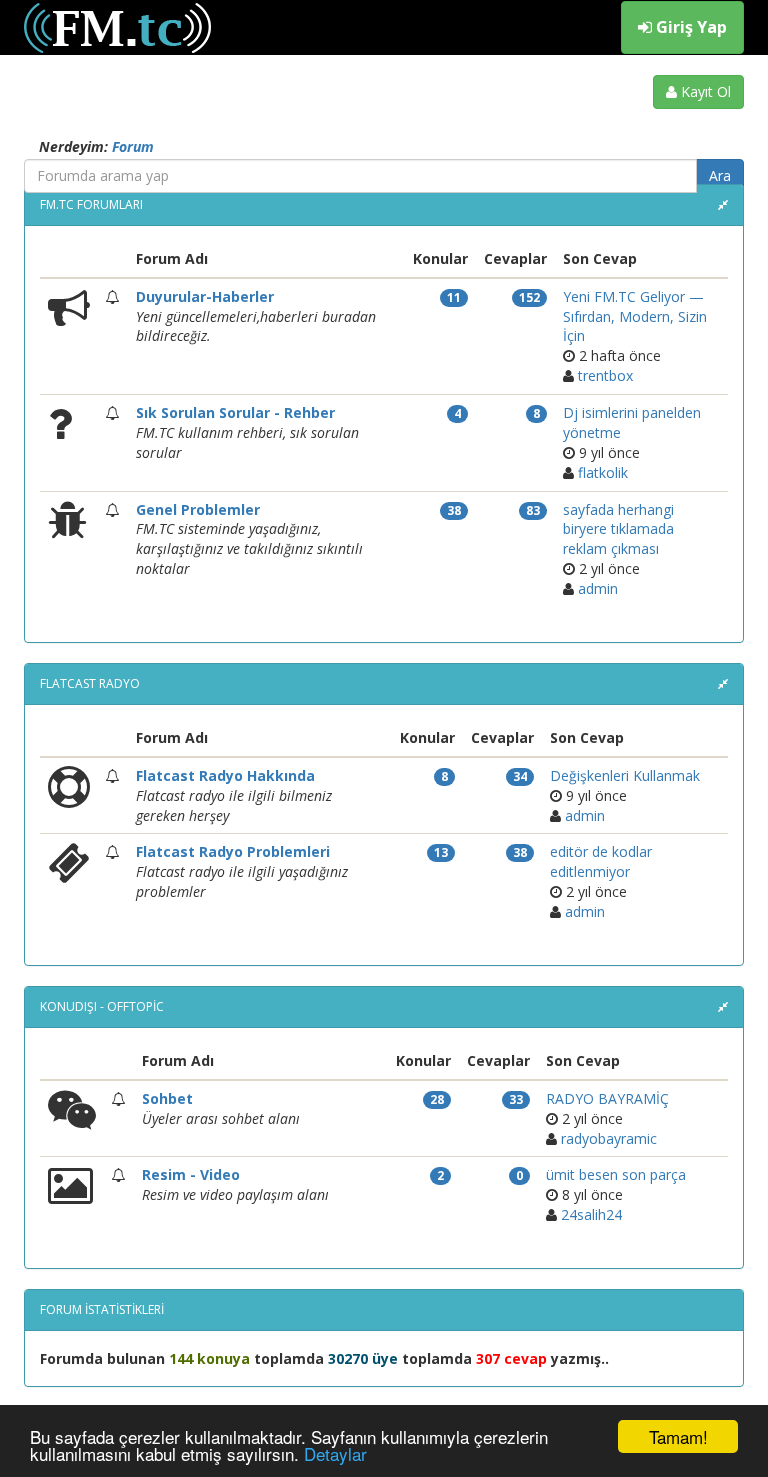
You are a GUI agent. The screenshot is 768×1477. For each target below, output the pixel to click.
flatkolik (603, 472)
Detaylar (335, 1453)
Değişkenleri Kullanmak (625, 775)
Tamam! (678, 1436)
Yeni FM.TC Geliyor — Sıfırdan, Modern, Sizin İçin (635, 316)
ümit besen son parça (616, 1174)
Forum (133, 146)
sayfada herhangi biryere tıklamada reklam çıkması (618, 529)
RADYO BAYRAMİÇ (607, 1098)
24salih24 (591, 1214)
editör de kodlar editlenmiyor (601, 861)
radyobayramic (609, 1138)
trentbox (605, 375)
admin (598, 588)
